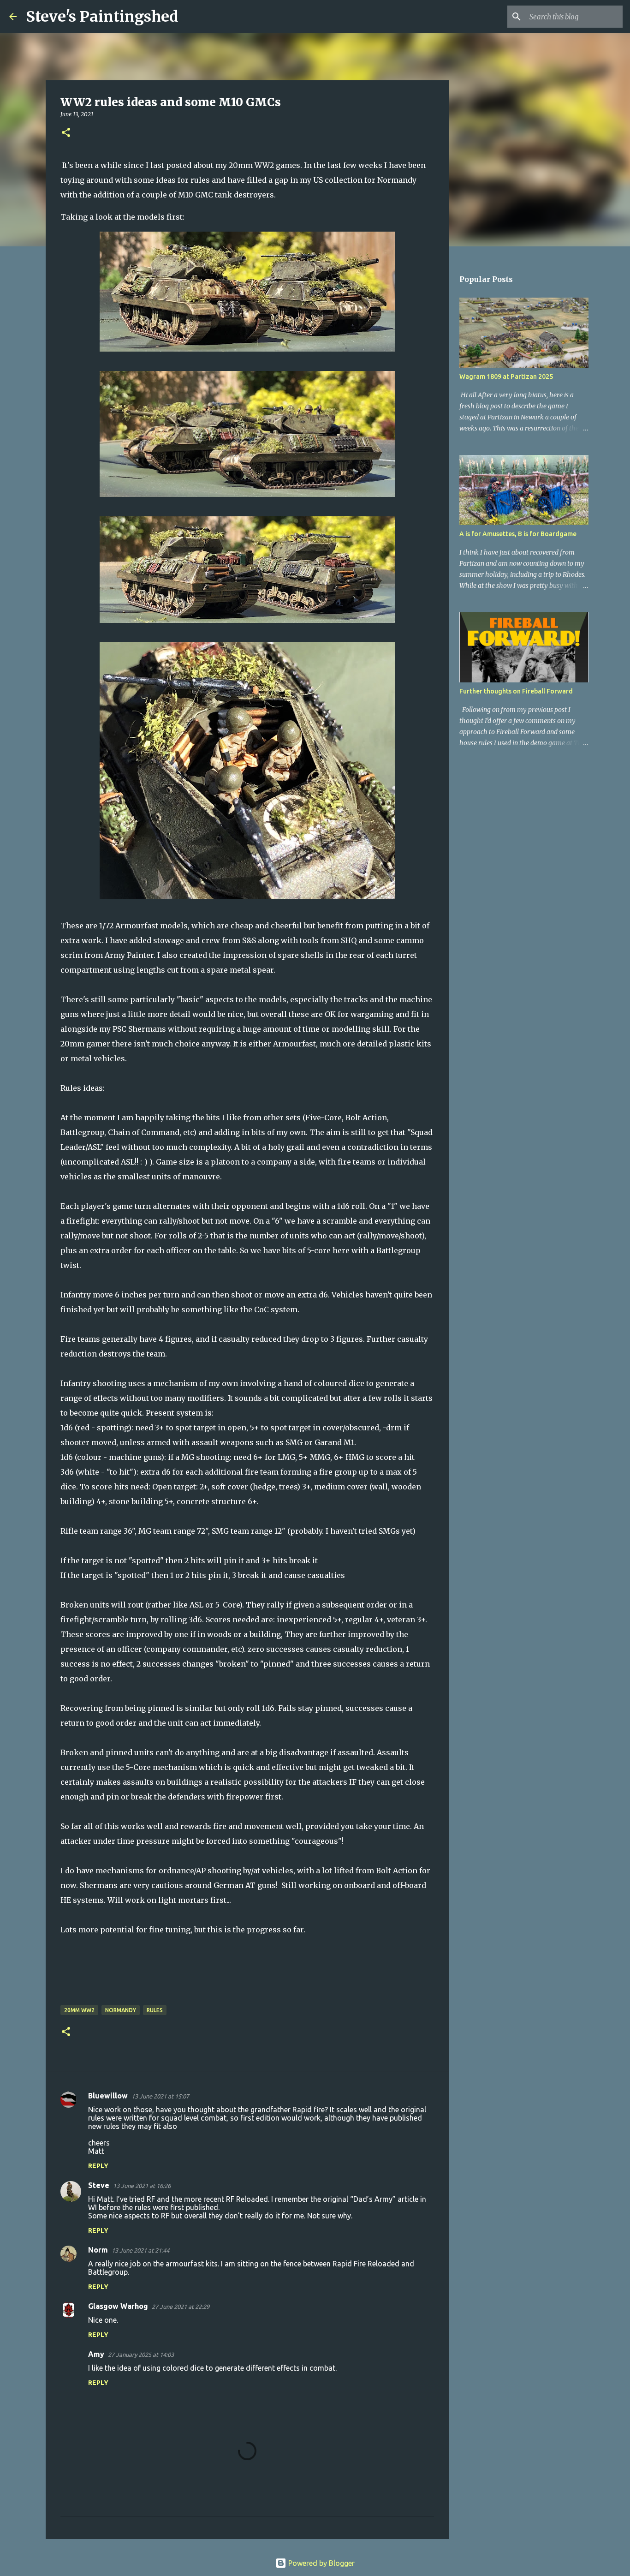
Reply (98, 2166)
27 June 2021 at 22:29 (181, 2307)
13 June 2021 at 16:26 (142, 2186)
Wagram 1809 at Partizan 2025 (506, 377)
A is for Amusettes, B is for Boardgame (518, 534)
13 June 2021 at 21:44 (140, 2250)
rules (155, 2010)
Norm (98, 2250)
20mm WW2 (79, 2010)
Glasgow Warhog (118, 2306)
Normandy (121, 2010)
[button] (66, 133)
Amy (96, 2354)
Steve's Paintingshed (102, 17)
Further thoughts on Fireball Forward (516, 691)
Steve (99, 2185)
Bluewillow (108, 2096)
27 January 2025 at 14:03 (141, 2355)
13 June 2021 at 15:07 (160, 2096)
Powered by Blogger (321, 2563)
